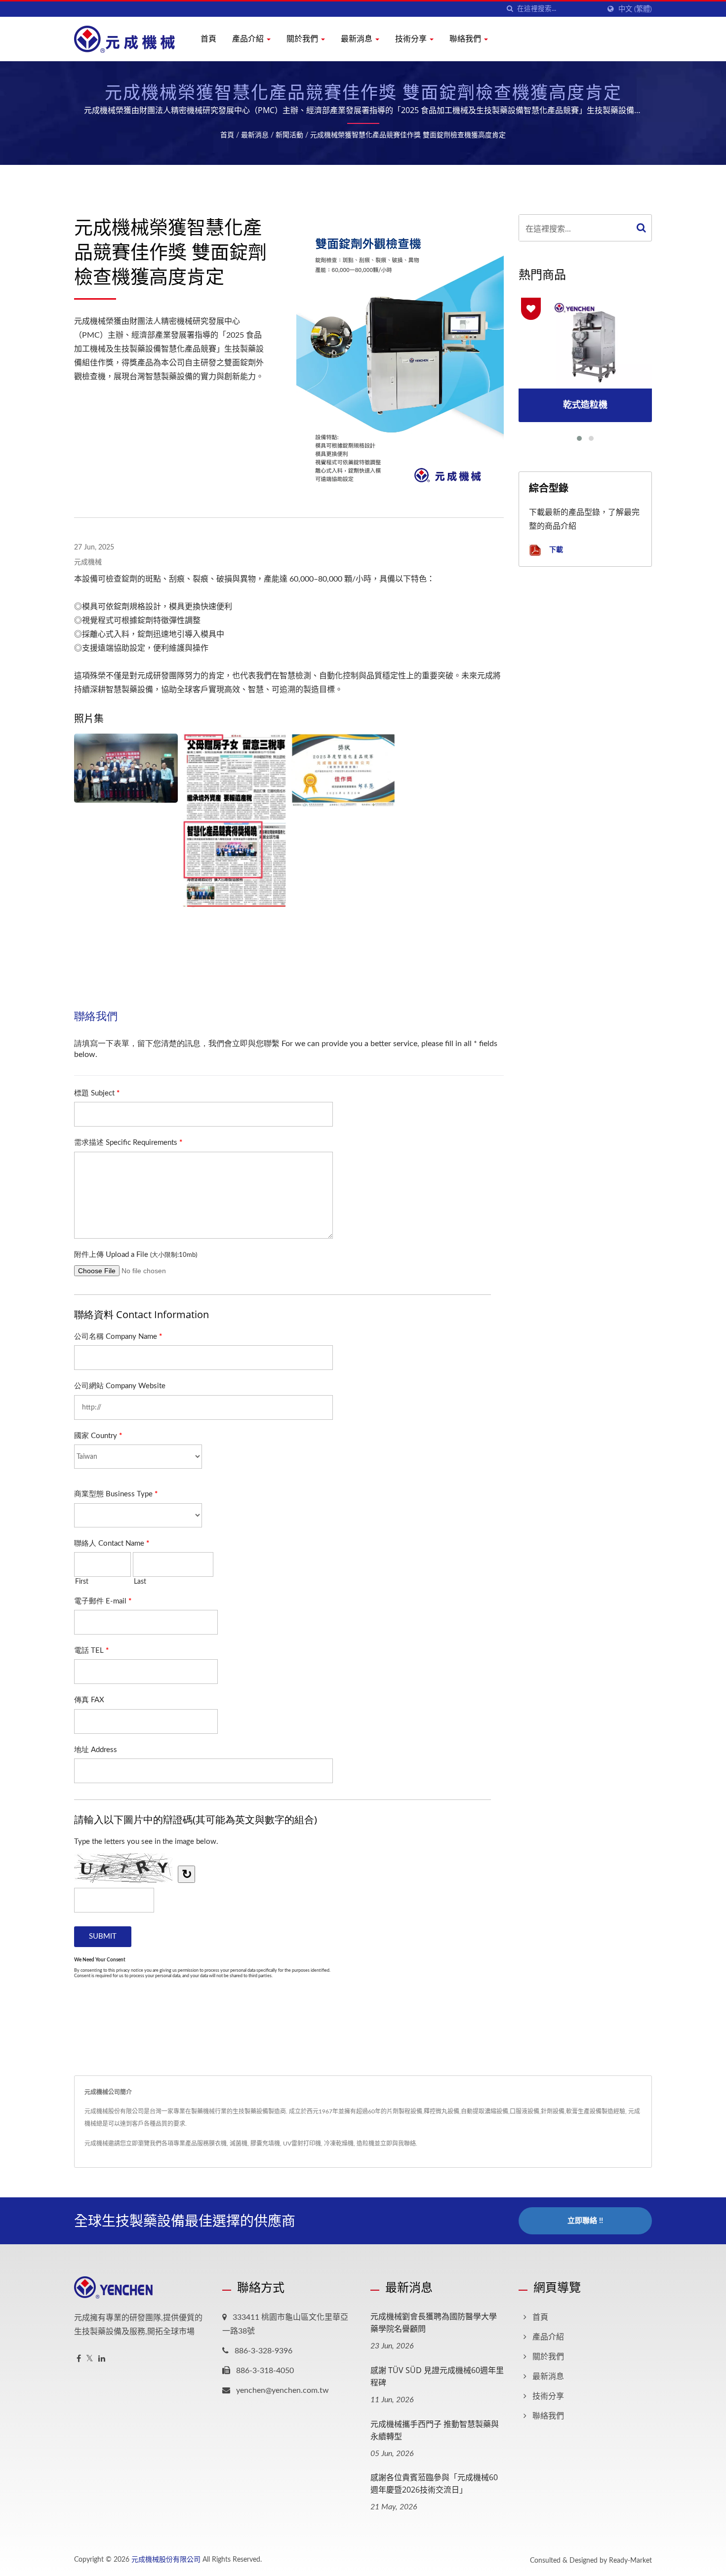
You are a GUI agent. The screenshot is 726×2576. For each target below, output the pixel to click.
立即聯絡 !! (585, 2221)
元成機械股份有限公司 (166, 2560)
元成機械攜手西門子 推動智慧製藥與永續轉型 (435, 2430)
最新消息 (358, 39)
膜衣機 (218, 2144)
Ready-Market (630, 2561)
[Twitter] (90, 2359)
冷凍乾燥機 (339, 2144)
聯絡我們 (466, 39)
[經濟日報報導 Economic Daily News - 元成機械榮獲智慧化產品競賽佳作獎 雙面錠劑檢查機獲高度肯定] (235, 820)
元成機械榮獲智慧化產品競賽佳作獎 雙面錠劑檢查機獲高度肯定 (408, 135)
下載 (555, 549)
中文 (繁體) (635, 9)
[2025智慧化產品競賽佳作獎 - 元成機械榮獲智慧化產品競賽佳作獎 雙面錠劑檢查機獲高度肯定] (343, 770)
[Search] (642, 228)
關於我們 (303, 39)
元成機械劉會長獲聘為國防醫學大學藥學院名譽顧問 (434, 2322)
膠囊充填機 (265, 2144)
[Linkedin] (102, 2359)
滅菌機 (239, 2144)
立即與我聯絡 (398, 2144)
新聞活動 (289, 135)
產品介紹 (249, 39)
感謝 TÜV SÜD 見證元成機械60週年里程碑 (437, 2376)
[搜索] (510, 9)
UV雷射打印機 (302, 2144)
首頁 (208, 39)
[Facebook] (79, 2359)
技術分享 (412, 39)
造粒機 (365, 2144)
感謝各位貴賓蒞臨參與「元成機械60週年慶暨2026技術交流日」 (434, 2483)
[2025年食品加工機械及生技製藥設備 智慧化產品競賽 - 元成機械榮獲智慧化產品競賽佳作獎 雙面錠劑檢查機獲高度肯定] (126, 768)
